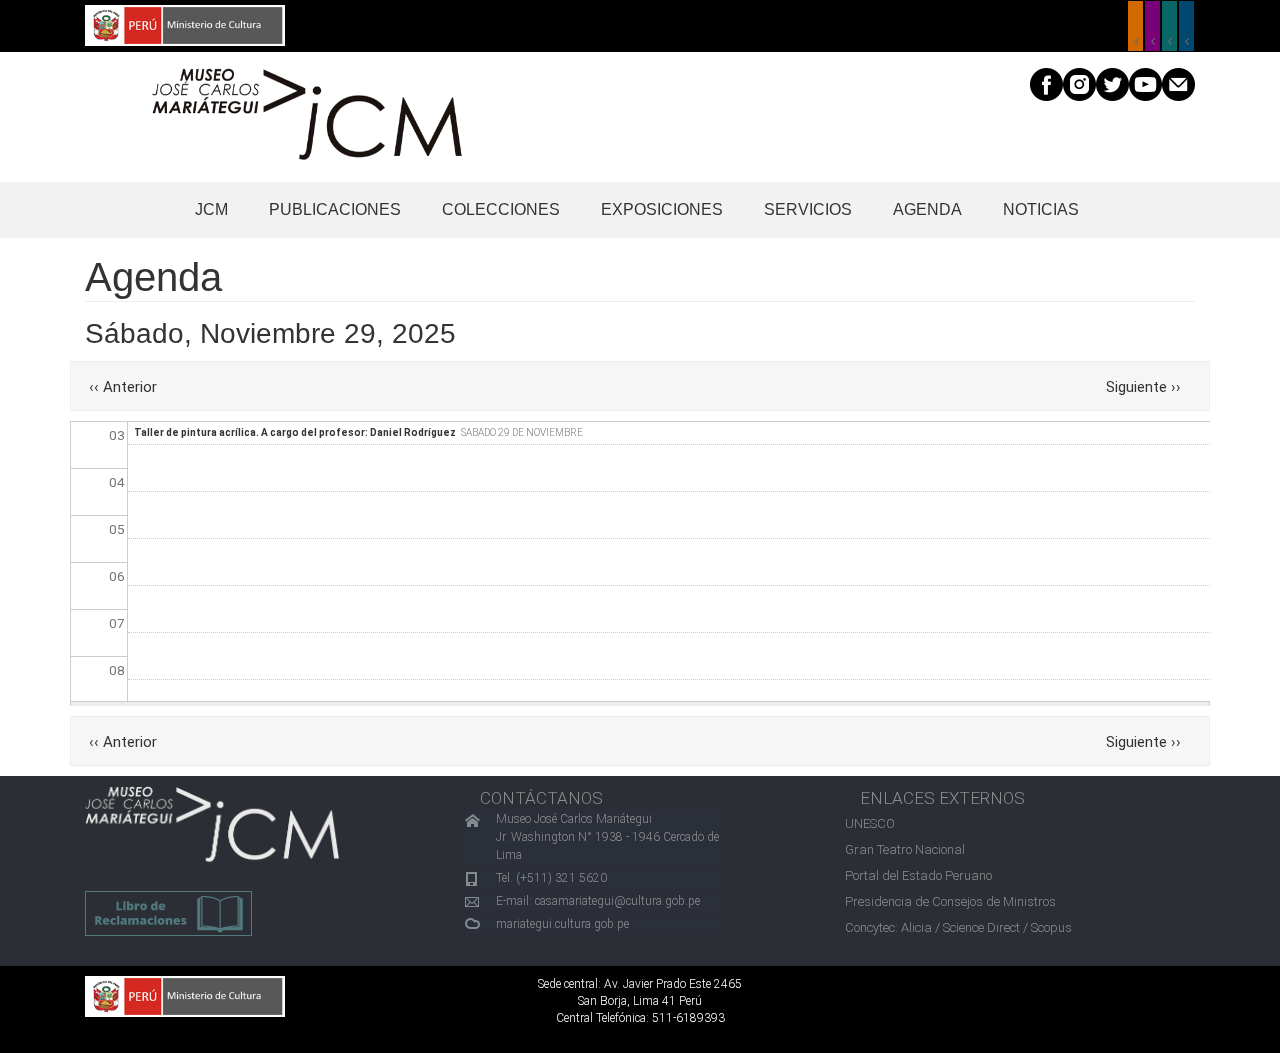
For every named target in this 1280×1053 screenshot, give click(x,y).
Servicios (808, 209)
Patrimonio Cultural (1135, 26)
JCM (211, 209)
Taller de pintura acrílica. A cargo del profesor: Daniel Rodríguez (295, 432)
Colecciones (501, 209)
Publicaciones (335, 209)
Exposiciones (662, 209)
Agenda (927, 209)
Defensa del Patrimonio (1186, 26)
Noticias (1041, 209)
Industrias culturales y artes (1152, 26)
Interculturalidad (1169, 26)
